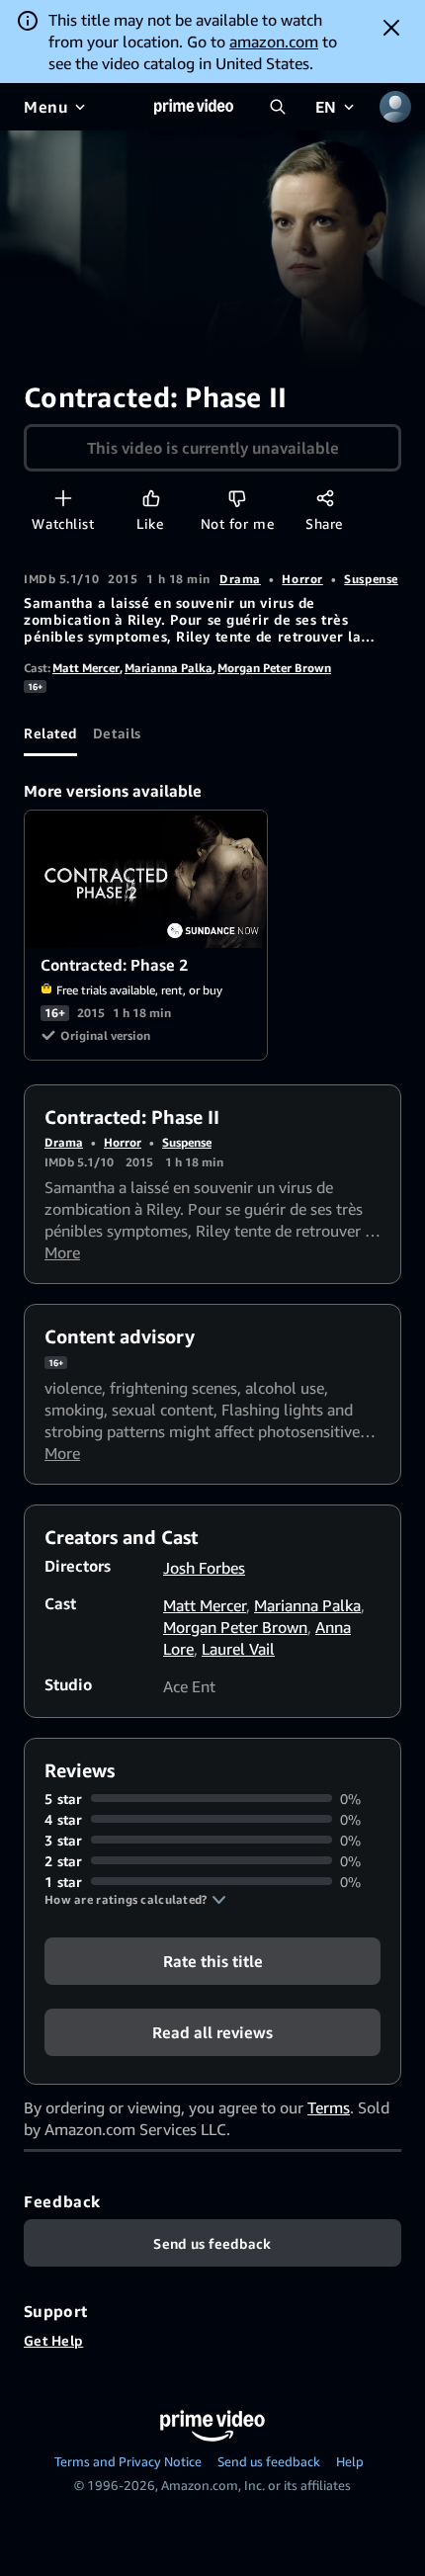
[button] (135, 1900)
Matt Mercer (86, 668)
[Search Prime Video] (278, 107)
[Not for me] (237, 498)
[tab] (50, 732)
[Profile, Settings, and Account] (395, 107)
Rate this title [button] (213, 1960)
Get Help (53, 2340)
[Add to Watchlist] (63, 498)
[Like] (151, 498)
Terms (329, 2107)
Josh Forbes (204, 1568)
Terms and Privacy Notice (128, 2461)
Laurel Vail (238, 1649)
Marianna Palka (169, 668)
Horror (302, 579)
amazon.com (274, 42)
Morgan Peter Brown (274, 668)
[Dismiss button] (391, 28)
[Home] (194, 107)
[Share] (325, 498)
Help (350, 2461)
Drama (240, 579)
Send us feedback (269, 2461)
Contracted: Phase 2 (147, 879)
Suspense (371, 579)
